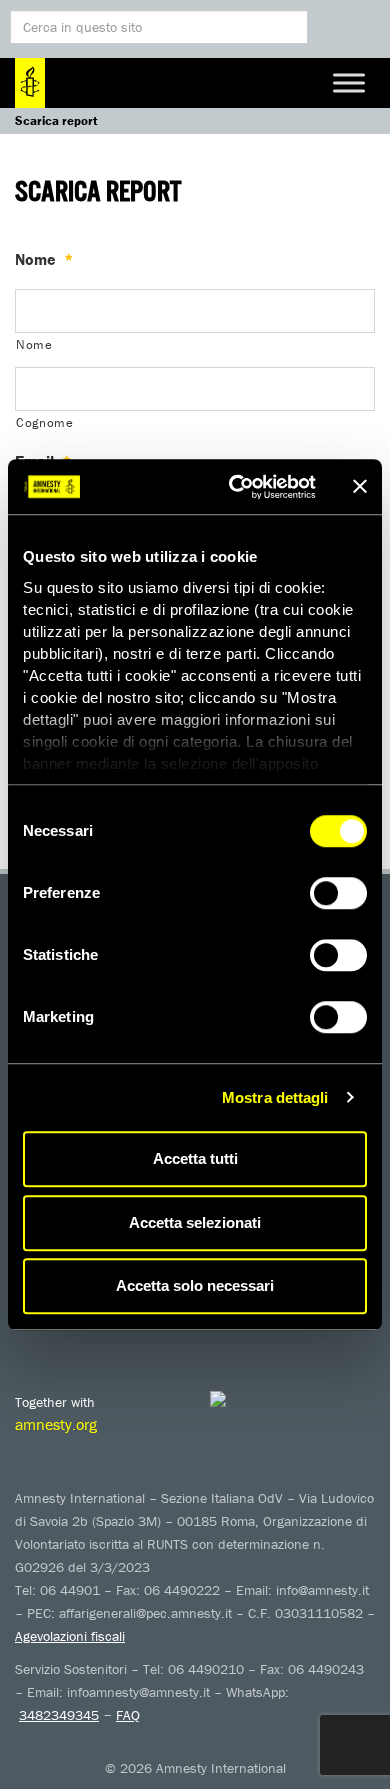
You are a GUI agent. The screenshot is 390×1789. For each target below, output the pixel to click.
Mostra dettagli (275, 1097)
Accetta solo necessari (195, 1285)
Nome (44, 259)
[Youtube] (115, 1332)
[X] (75, 1332)
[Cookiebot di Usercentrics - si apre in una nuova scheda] (236, 487)
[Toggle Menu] (349, 82)
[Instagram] (155, 1332)
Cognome (45, 422)
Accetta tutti (195, 1158)
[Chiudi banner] (360, 487)
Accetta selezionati (195, 1222)
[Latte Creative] (260, 1399)
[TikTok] (275, 1332)
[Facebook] (35, 1332)
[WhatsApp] (235, 1332)
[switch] (338, 893)
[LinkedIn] (195, 1332)
